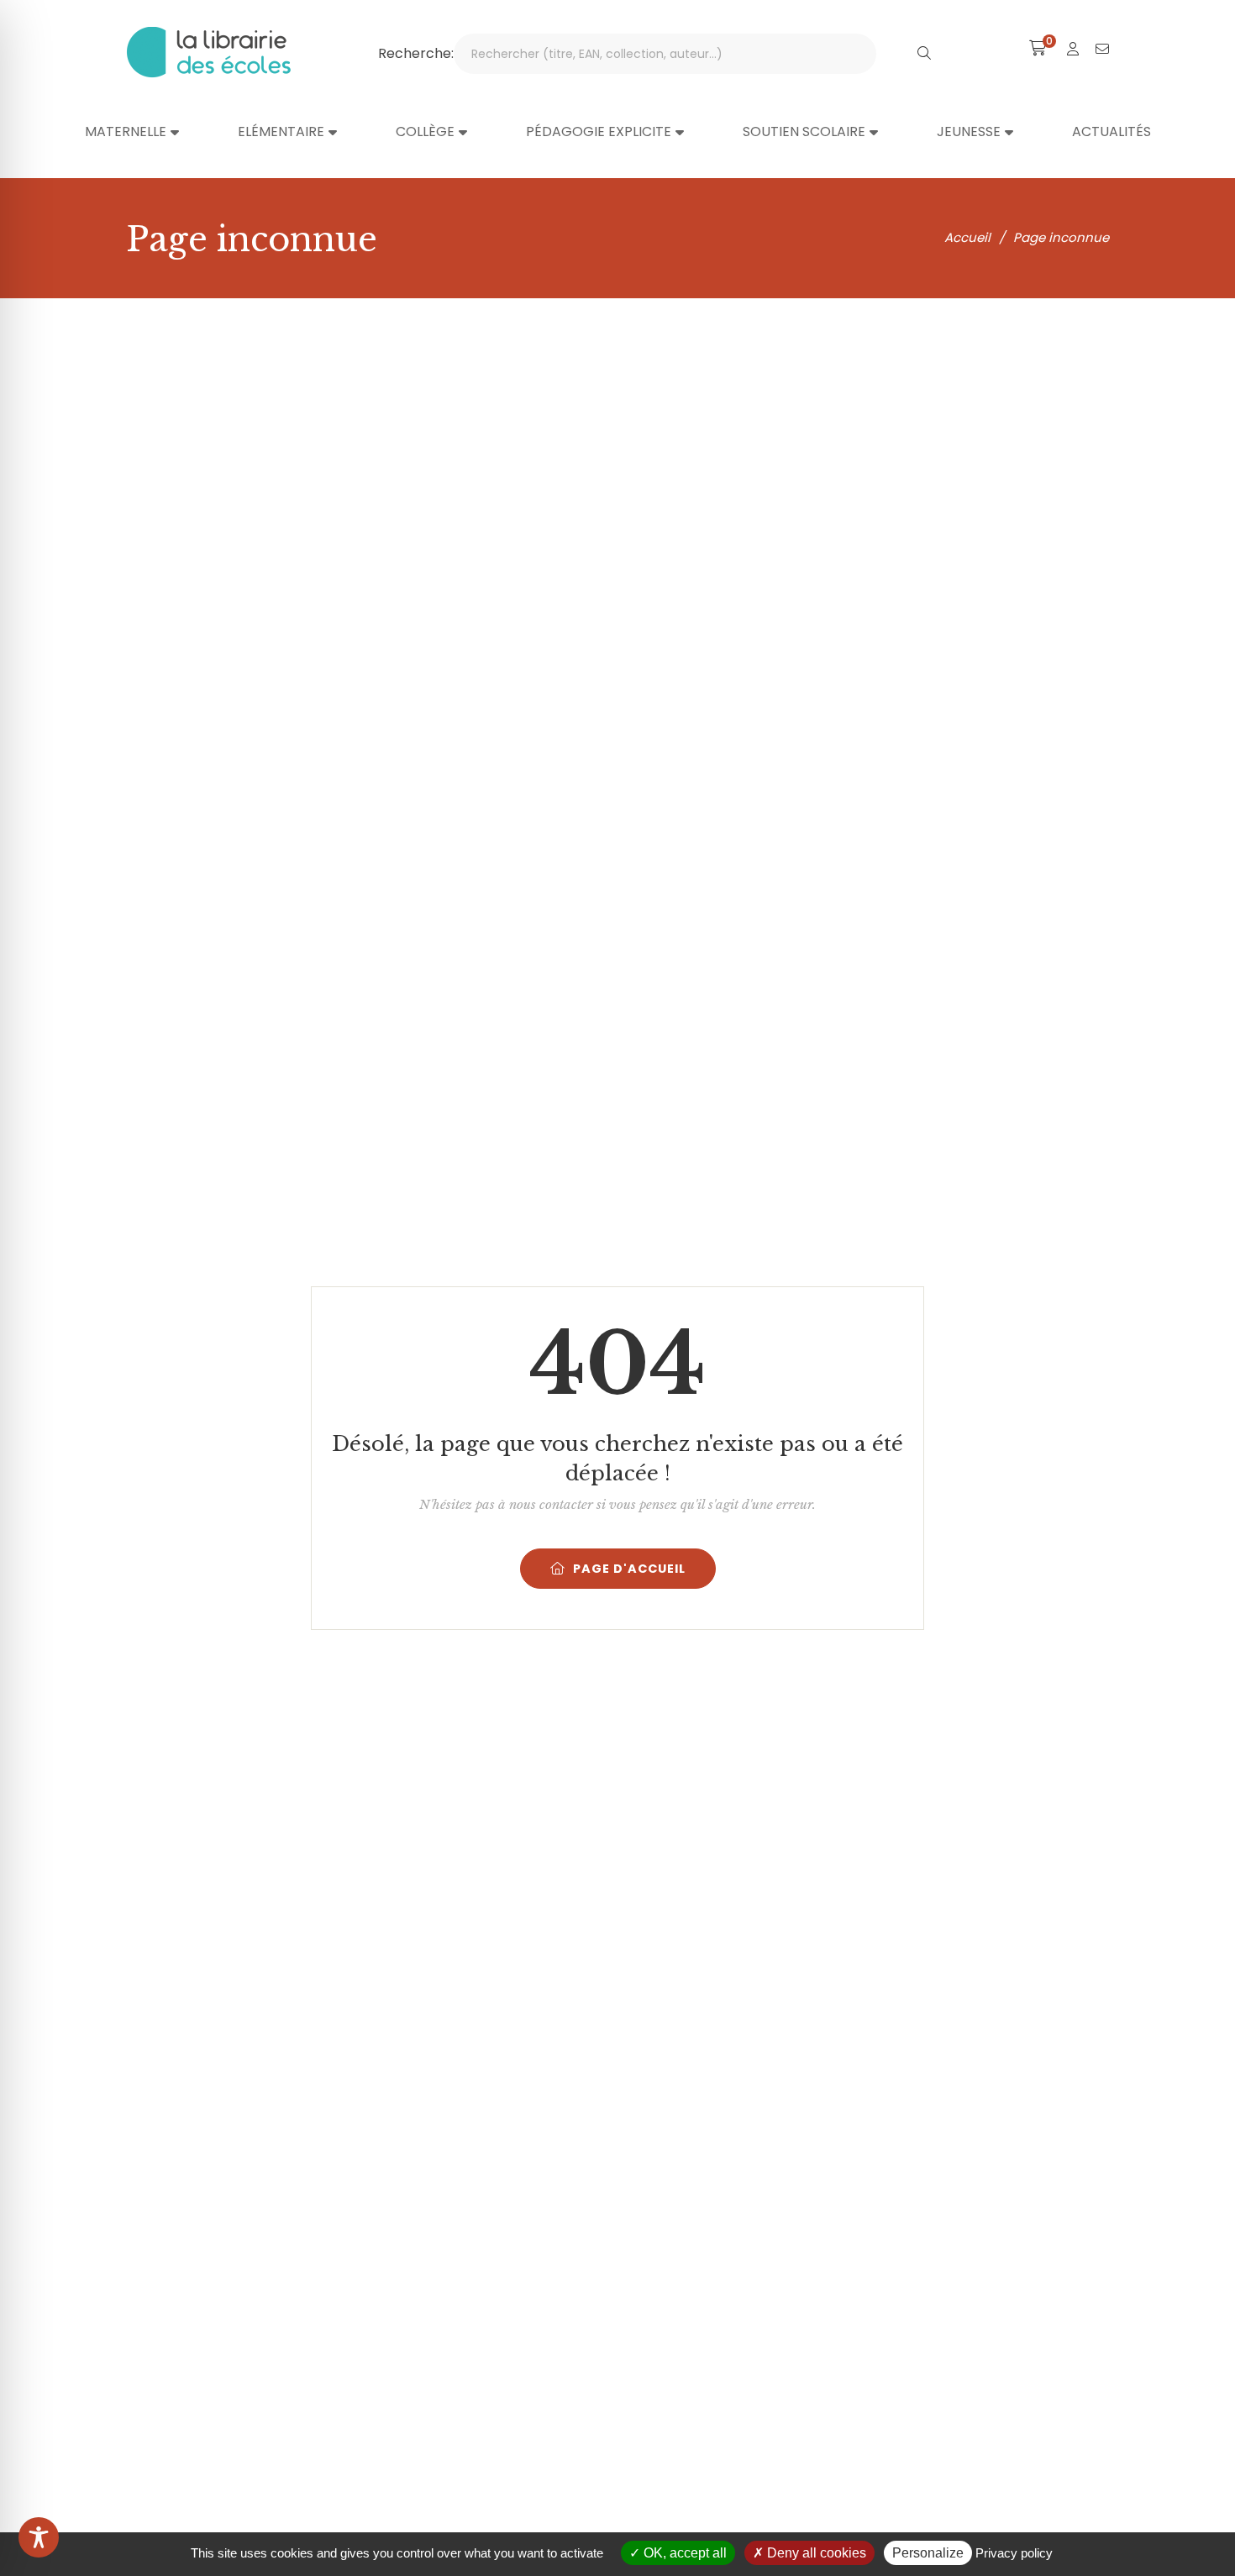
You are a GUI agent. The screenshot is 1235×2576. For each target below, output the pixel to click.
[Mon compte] (1073, 49)
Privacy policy (1014, 2553)
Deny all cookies (815, 2553)
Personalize (928, 2553)
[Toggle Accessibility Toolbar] (39, 2537)
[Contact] (1102, 49)
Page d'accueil (629, 1569)
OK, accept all (683, 2553)
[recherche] (924, 54)
